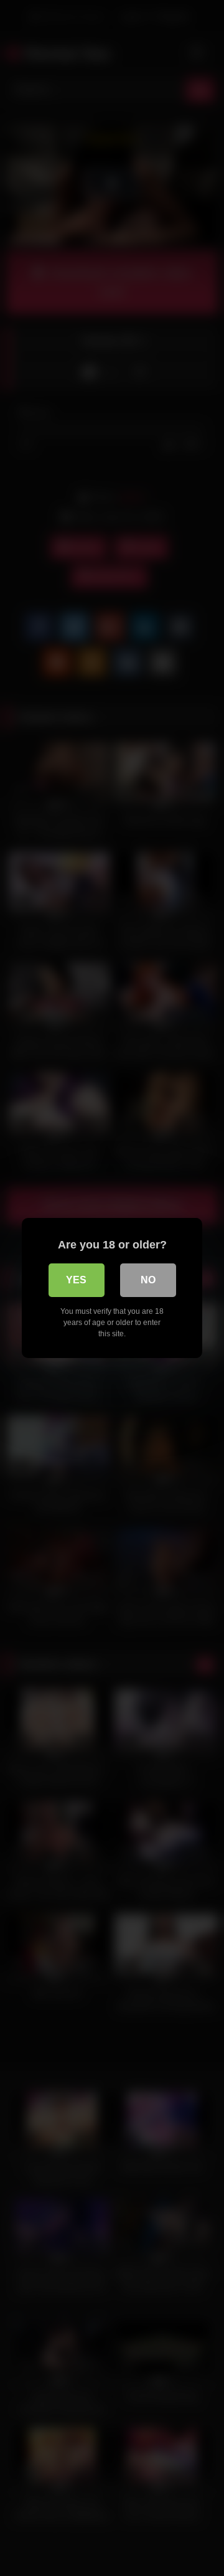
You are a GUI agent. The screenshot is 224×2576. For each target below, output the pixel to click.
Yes (76, 1280)
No (148, 1280)
